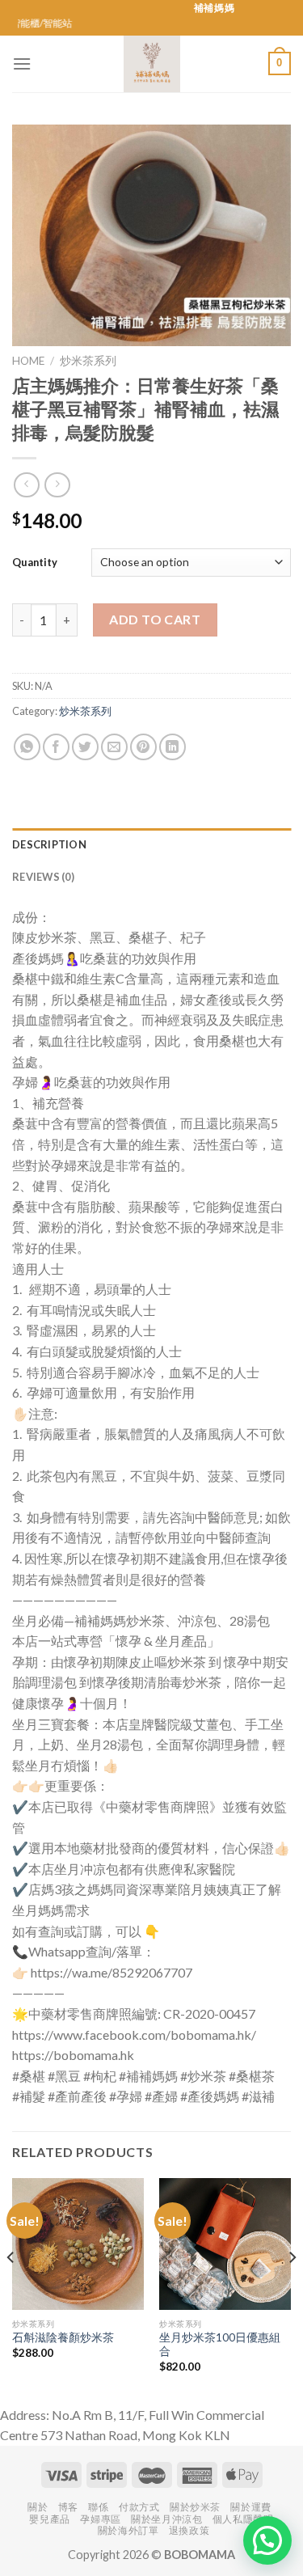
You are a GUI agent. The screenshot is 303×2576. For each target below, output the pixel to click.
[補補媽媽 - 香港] (152, 64)
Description (49, 844)
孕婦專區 (100, 2519)
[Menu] (22, 63)
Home (28, 361)
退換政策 (189, 2530)
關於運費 (250, 2507)
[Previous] (11, 2289)
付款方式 (139, 2507)
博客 (68, 2507)
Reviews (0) (43, 877)
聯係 (98, 2507)
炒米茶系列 (88, 361)
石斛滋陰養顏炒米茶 (63, 2337)
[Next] (292, 2289)
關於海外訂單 (128, 2530)
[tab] (151, 844)
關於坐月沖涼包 (166, 2519)
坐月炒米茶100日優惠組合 (220, 2345)
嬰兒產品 (49, 2519)
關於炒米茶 (195, 2507)
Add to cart (155, 619)
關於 (38, 2507)
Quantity (35, 562)
